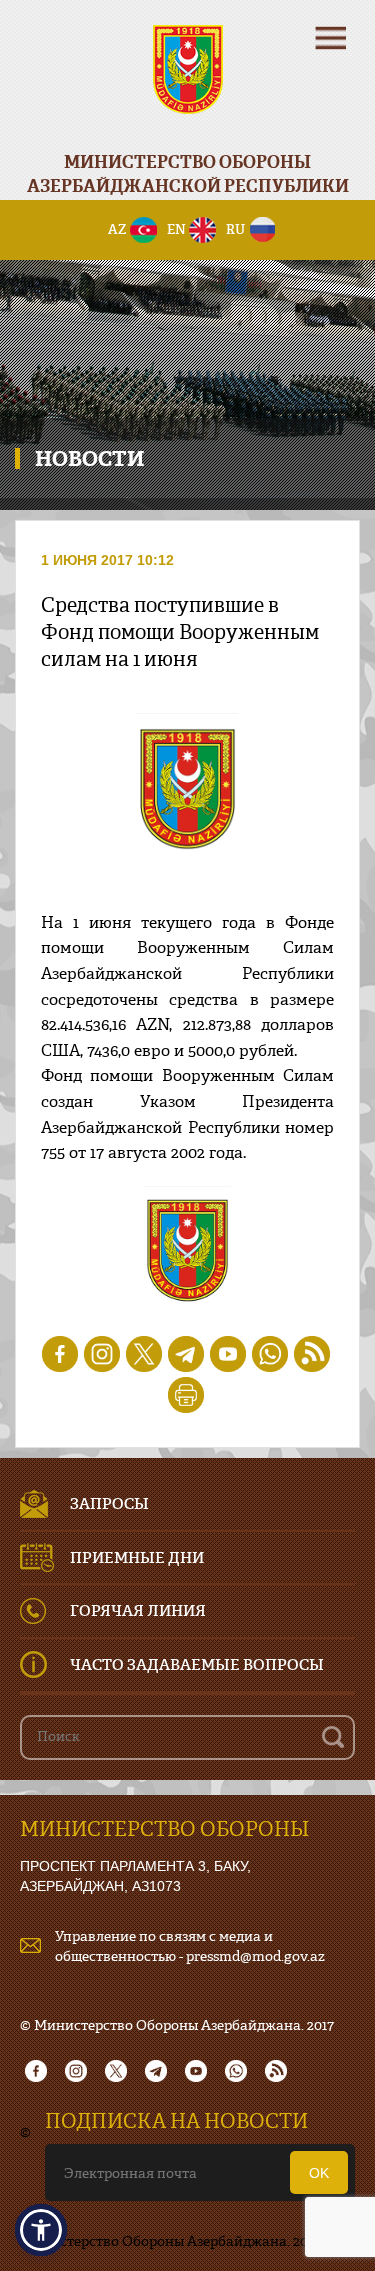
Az (117, 229)
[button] (41, 2230)
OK (319, 2173)
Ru (235, 229)
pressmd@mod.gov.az (255, 1955)
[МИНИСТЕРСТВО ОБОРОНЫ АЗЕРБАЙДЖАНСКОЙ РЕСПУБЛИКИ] (187, 82)
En (176, 229)
